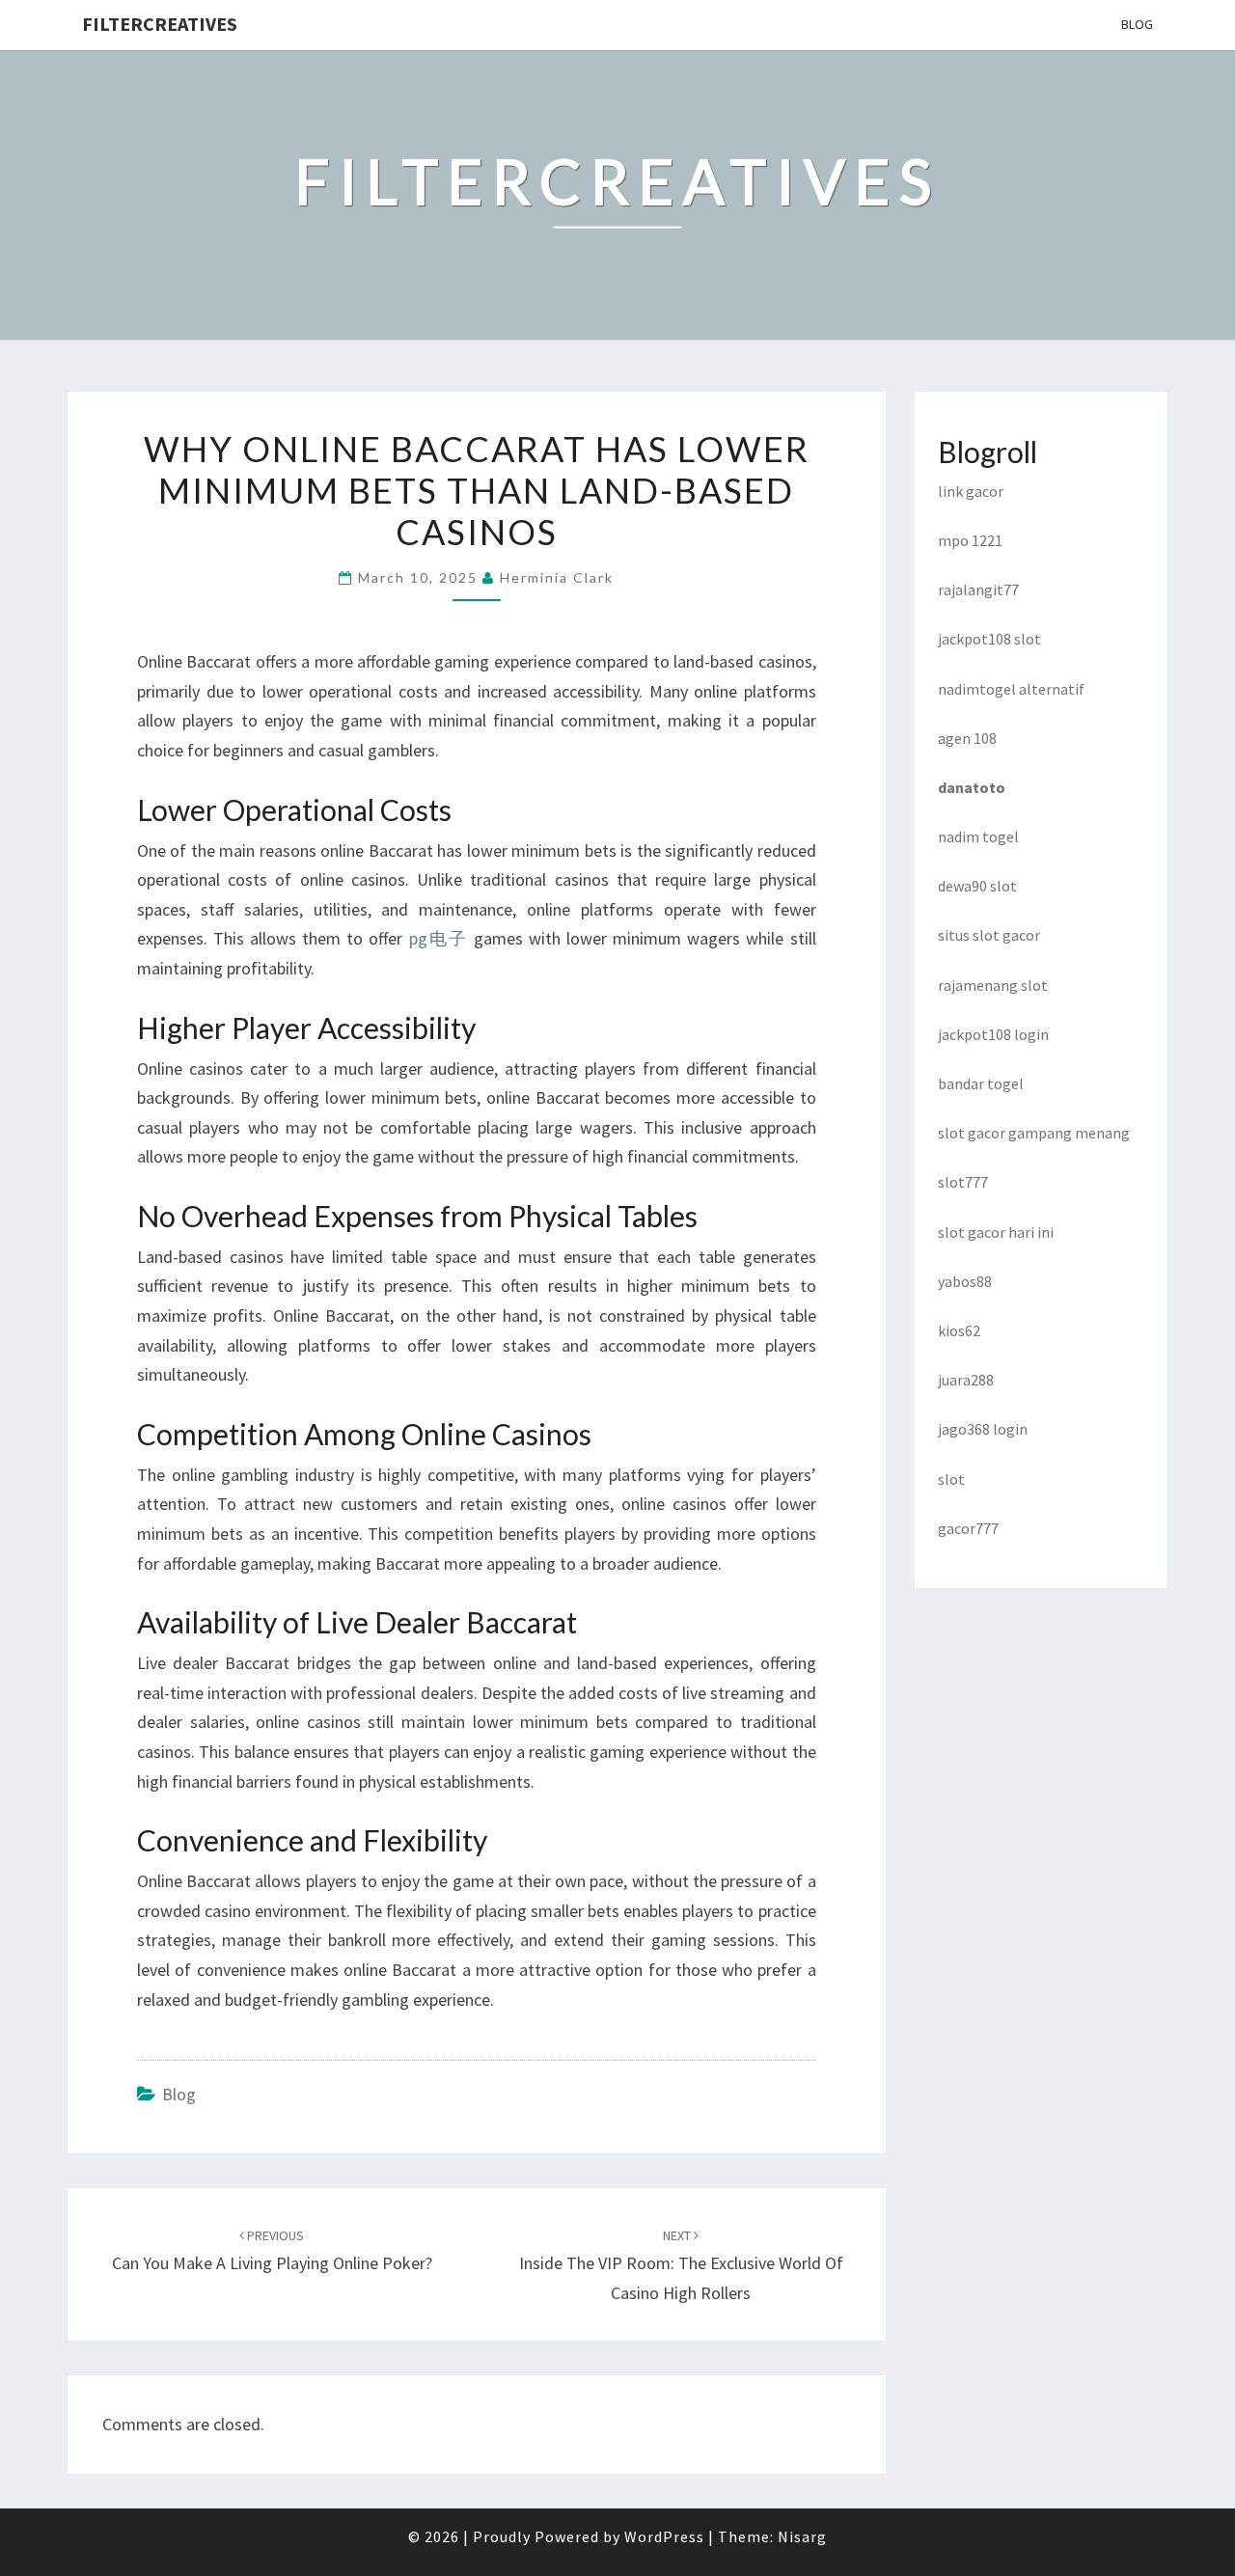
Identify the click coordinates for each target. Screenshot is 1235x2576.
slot (951, 1479)
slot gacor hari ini (996, 1232)
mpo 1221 (970, 540)
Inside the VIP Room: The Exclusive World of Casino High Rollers (681, 2265)
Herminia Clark (557, 577)
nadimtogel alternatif (1011, 689)
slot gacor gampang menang (1034, 1133)
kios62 (959, 1330)
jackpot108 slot (989, 639)
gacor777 (968, 1528)
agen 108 (967, 738)
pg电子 (439, 938)
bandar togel (981, 1083)
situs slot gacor (989, 935)
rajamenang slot (993, 985)
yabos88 (965, 1281)
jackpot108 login (993, 1034)
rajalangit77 (978, 589)
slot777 (963, 1182)
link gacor (971, 491)
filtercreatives (160, 24)
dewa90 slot (977, 886)
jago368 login (983, 1429)
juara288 (966, 1380)
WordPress (664, 2536)
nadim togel (978, 836)
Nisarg (802, 2536)
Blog (1137, 24)
